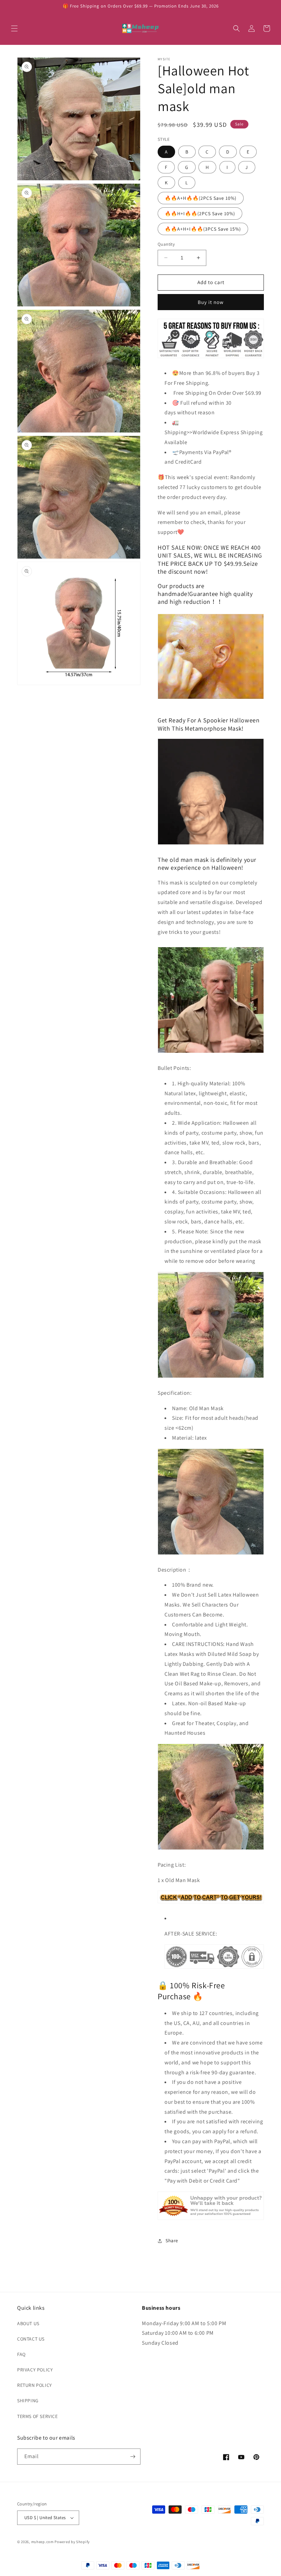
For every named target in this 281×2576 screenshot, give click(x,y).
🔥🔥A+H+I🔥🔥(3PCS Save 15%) (203, 229)
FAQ (21, 2354)
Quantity (166, 244)
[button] (14, 28)
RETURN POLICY (35, 2385)
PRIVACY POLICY (35, 2370)
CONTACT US (31, 2339)
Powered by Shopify (72, 2542)
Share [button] (172, 2241)
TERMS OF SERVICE (38, 2416)
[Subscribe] (133, 2457)
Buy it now (211, 302)
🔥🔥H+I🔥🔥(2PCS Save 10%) (200, 213)
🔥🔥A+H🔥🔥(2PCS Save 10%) (201, 198)
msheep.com (42, 2542)
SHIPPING (28, 2401)
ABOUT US (28, 2323)
